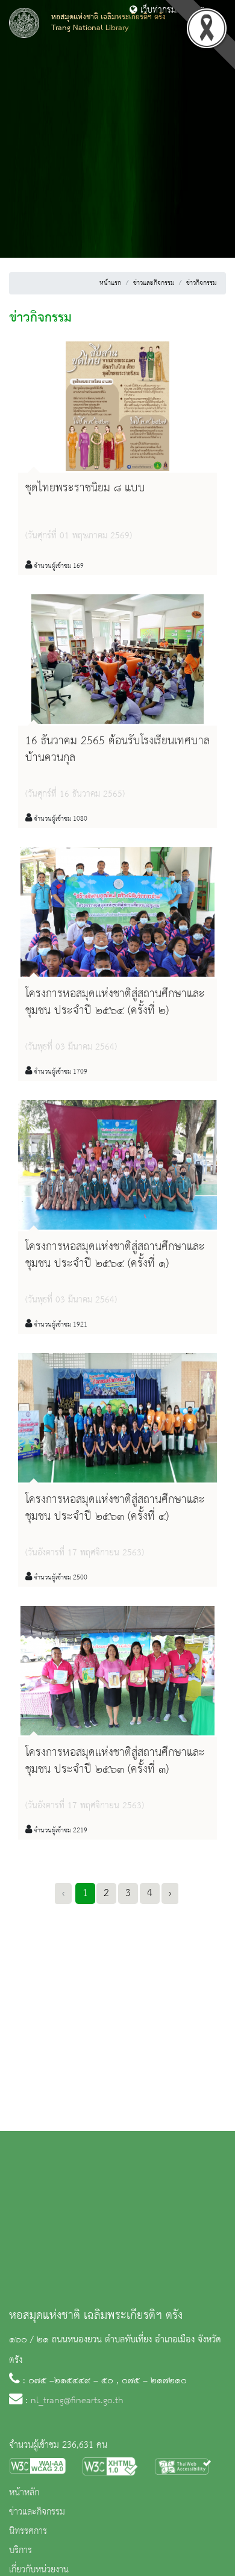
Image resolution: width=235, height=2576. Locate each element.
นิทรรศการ (28, 2531)
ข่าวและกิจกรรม (154, 283)
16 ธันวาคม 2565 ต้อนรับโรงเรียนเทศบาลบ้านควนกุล (117, 749)
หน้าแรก (110, 283)
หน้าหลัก (24, 2493)
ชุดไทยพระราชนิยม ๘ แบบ (85, 488)
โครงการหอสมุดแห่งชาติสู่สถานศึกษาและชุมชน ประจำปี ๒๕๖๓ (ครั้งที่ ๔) (115, 1508)
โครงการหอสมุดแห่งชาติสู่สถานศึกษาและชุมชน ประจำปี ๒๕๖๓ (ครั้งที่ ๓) (115, 1761)
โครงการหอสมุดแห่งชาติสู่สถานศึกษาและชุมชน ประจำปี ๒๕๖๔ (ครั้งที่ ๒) (115, 1002)
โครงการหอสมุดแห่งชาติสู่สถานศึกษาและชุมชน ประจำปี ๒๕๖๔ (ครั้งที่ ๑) (115, 1255)
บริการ (20, 2551)
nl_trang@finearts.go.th (77, 2401)
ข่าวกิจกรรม (201, 283)
